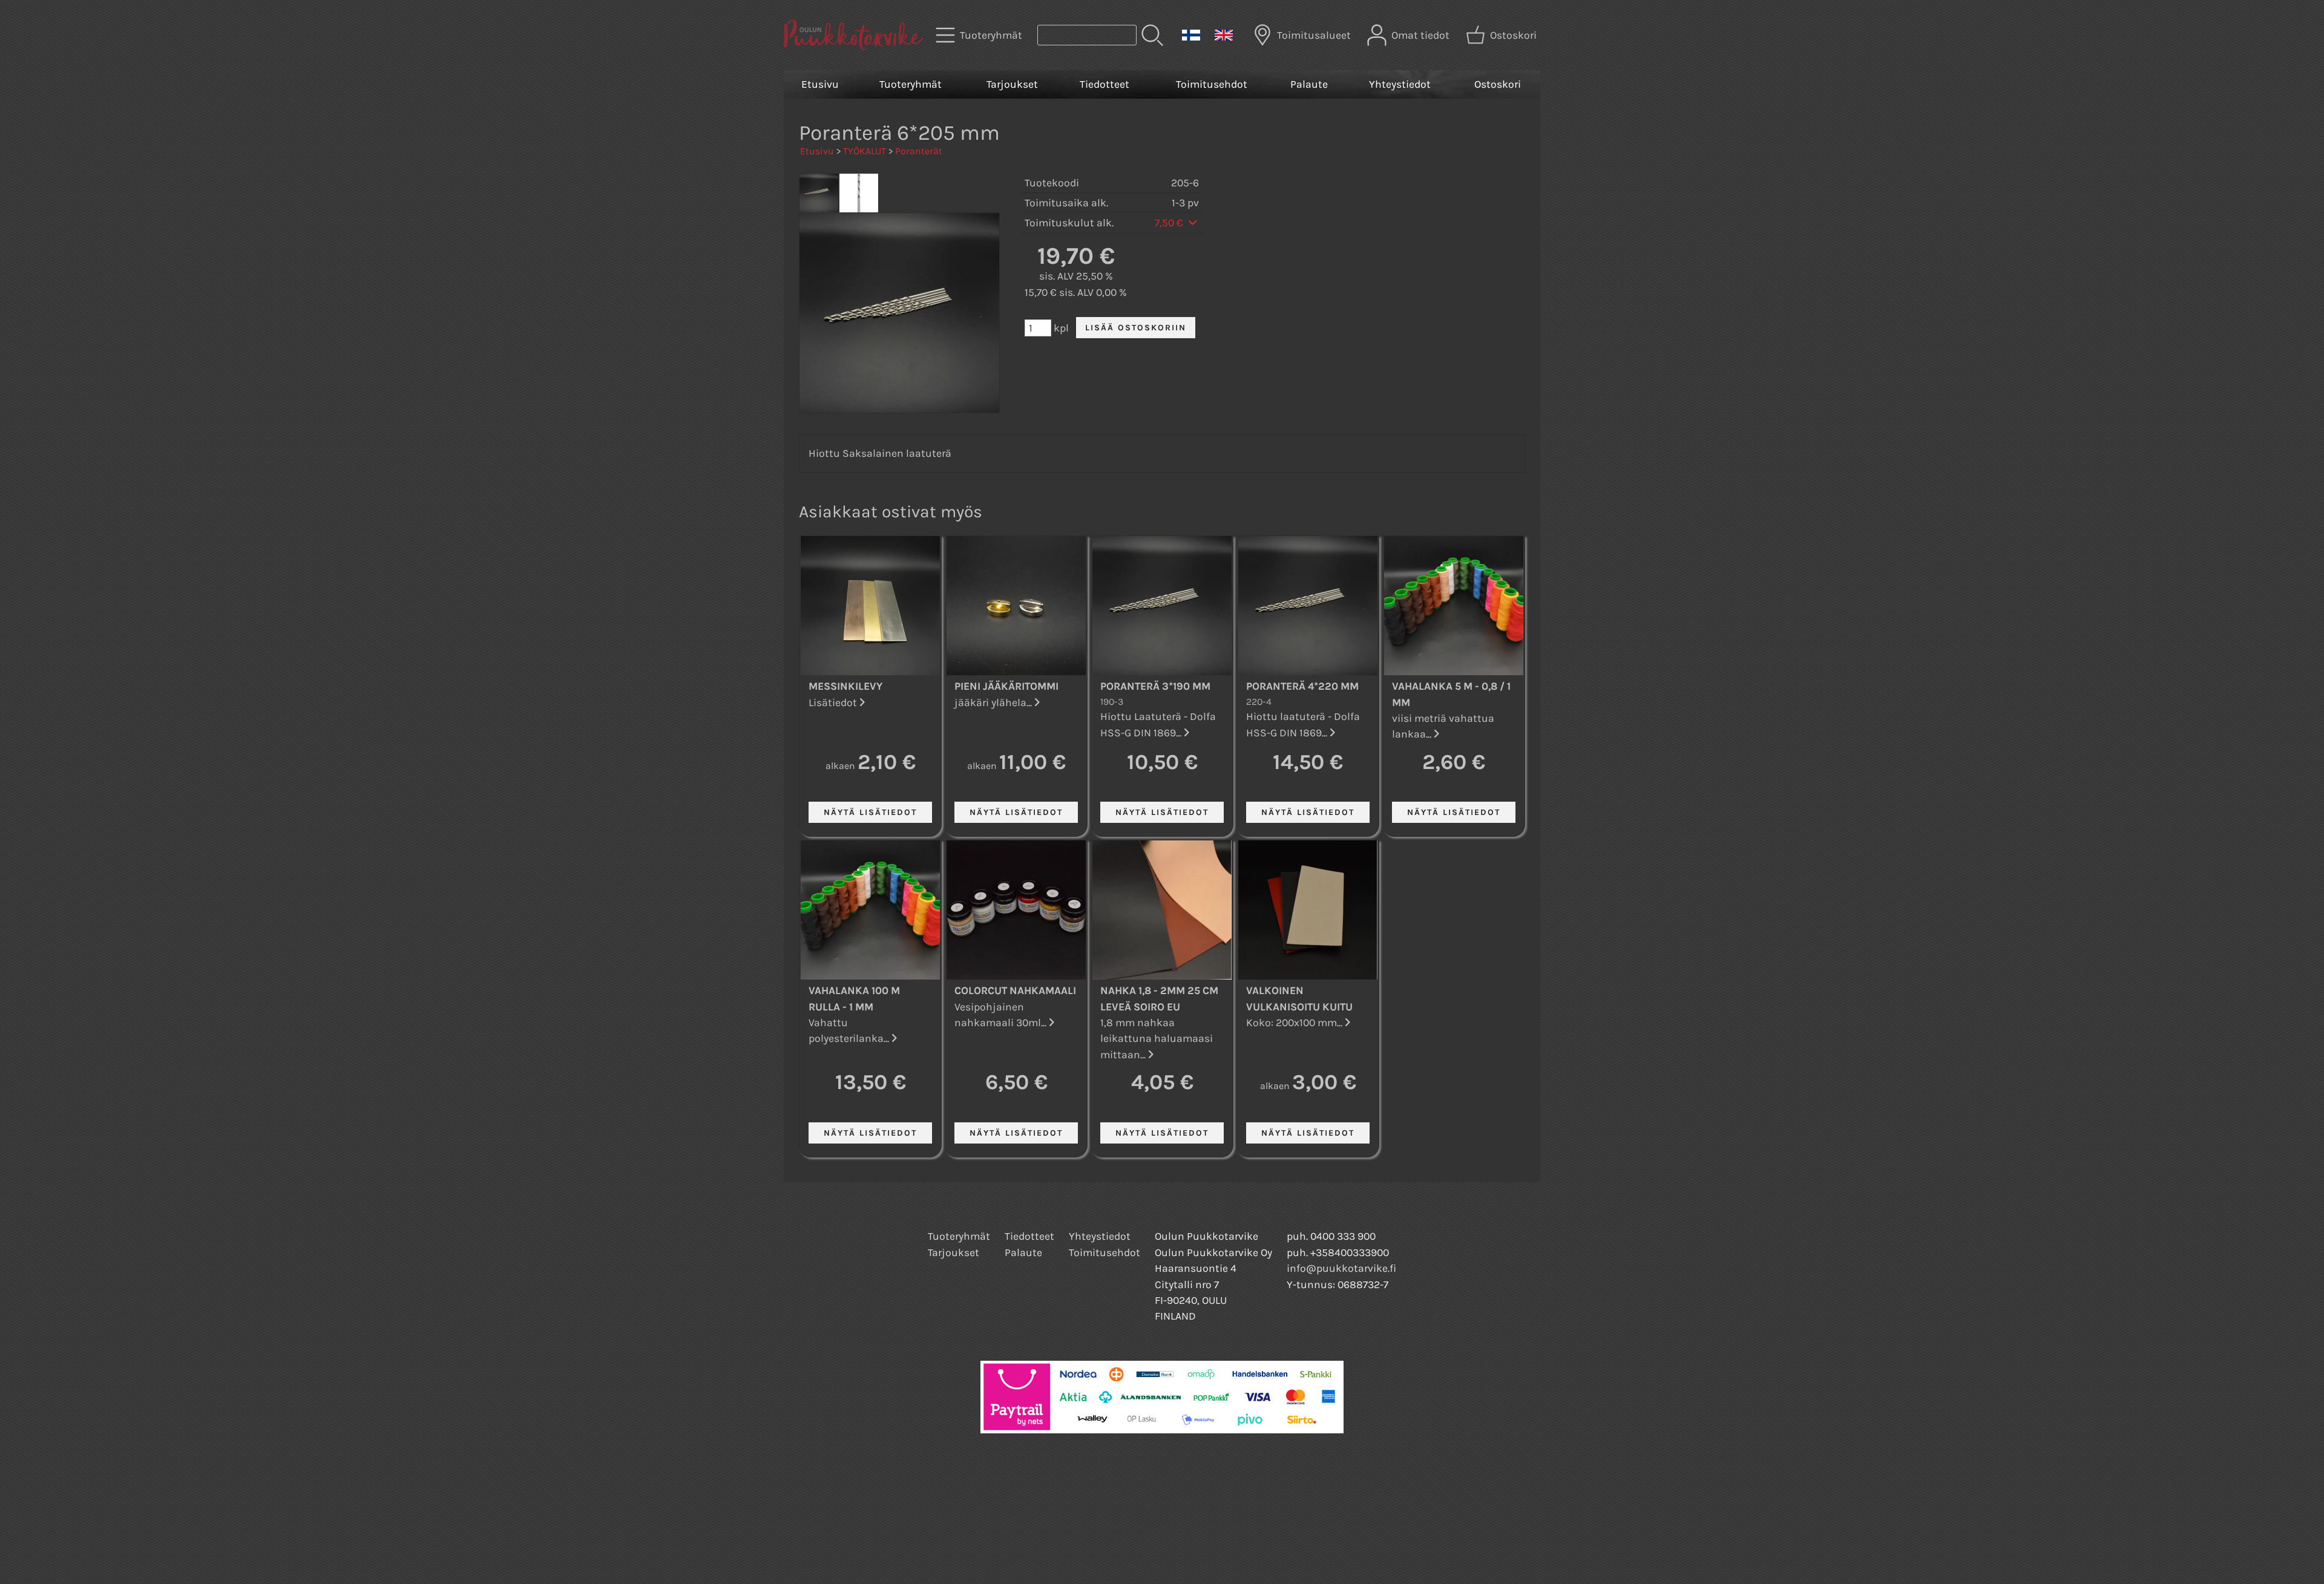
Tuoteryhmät (911, 84)
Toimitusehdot (1212, 84)
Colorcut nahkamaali (1015, 990)
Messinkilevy (845, 686)
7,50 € (1170, 223)
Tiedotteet (1105, 84)
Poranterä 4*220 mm (1302, 686)
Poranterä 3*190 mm (1155, 686)
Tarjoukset (1012, 84)
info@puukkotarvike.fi (1341, 1268)
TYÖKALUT (865, 151)
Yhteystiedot (1400, 84)
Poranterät (919, 151)
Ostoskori (1498, 84)
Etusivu (820, 84)
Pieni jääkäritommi (1006, 686)
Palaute (1309, 84)
